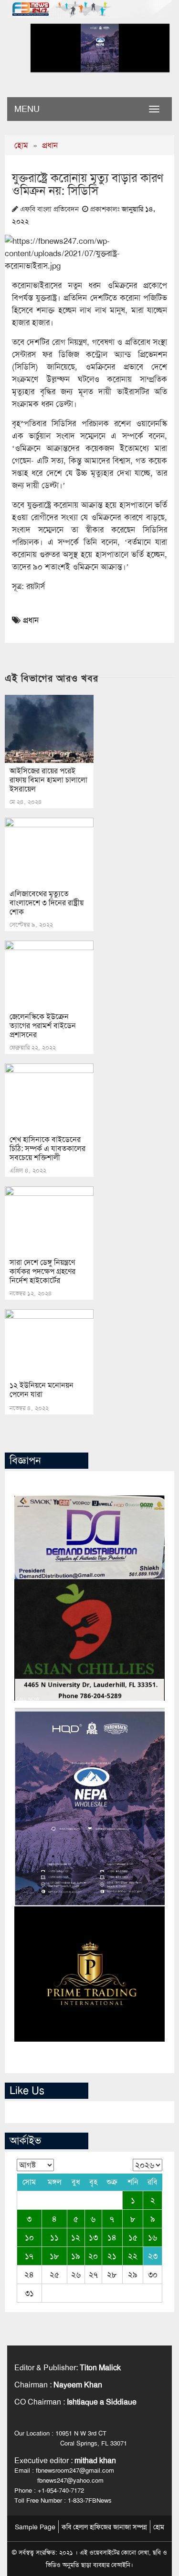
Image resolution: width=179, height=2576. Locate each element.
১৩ (93, 2237)
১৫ (133, 2237)
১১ (54, 2237)
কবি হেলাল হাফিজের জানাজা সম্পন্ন (104, 2527)
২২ (133, 2256)
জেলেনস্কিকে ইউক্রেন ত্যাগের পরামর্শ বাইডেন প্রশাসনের (43, 1026)
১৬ (153, 2237)
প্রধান (50, 145)
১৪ (112, 2237)
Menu (27, 109)
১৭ (29, 2256)
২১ (112, 2256)
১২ (76, 2237)
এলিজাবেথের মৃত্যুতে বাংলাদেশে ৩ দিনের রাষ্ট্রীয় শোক (47, 903)
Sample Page (35, 2527)
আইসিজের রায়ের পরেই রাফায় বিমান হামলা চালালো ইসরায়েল (48, 780)
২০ (93, 2256)
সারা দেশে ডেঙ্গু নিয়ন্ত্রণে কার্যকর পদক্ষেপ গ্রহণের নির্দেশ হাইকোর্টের (42, 1271)
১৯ (76, 2256)
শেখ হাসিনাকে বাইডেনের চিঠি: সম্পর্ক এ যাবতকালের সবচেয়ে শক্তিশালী (47, 1148)
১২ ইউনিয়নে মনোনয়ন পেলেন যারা (42, 1390)
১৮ (54, 2256)
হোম (21, 145)
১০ (29, 2237)
